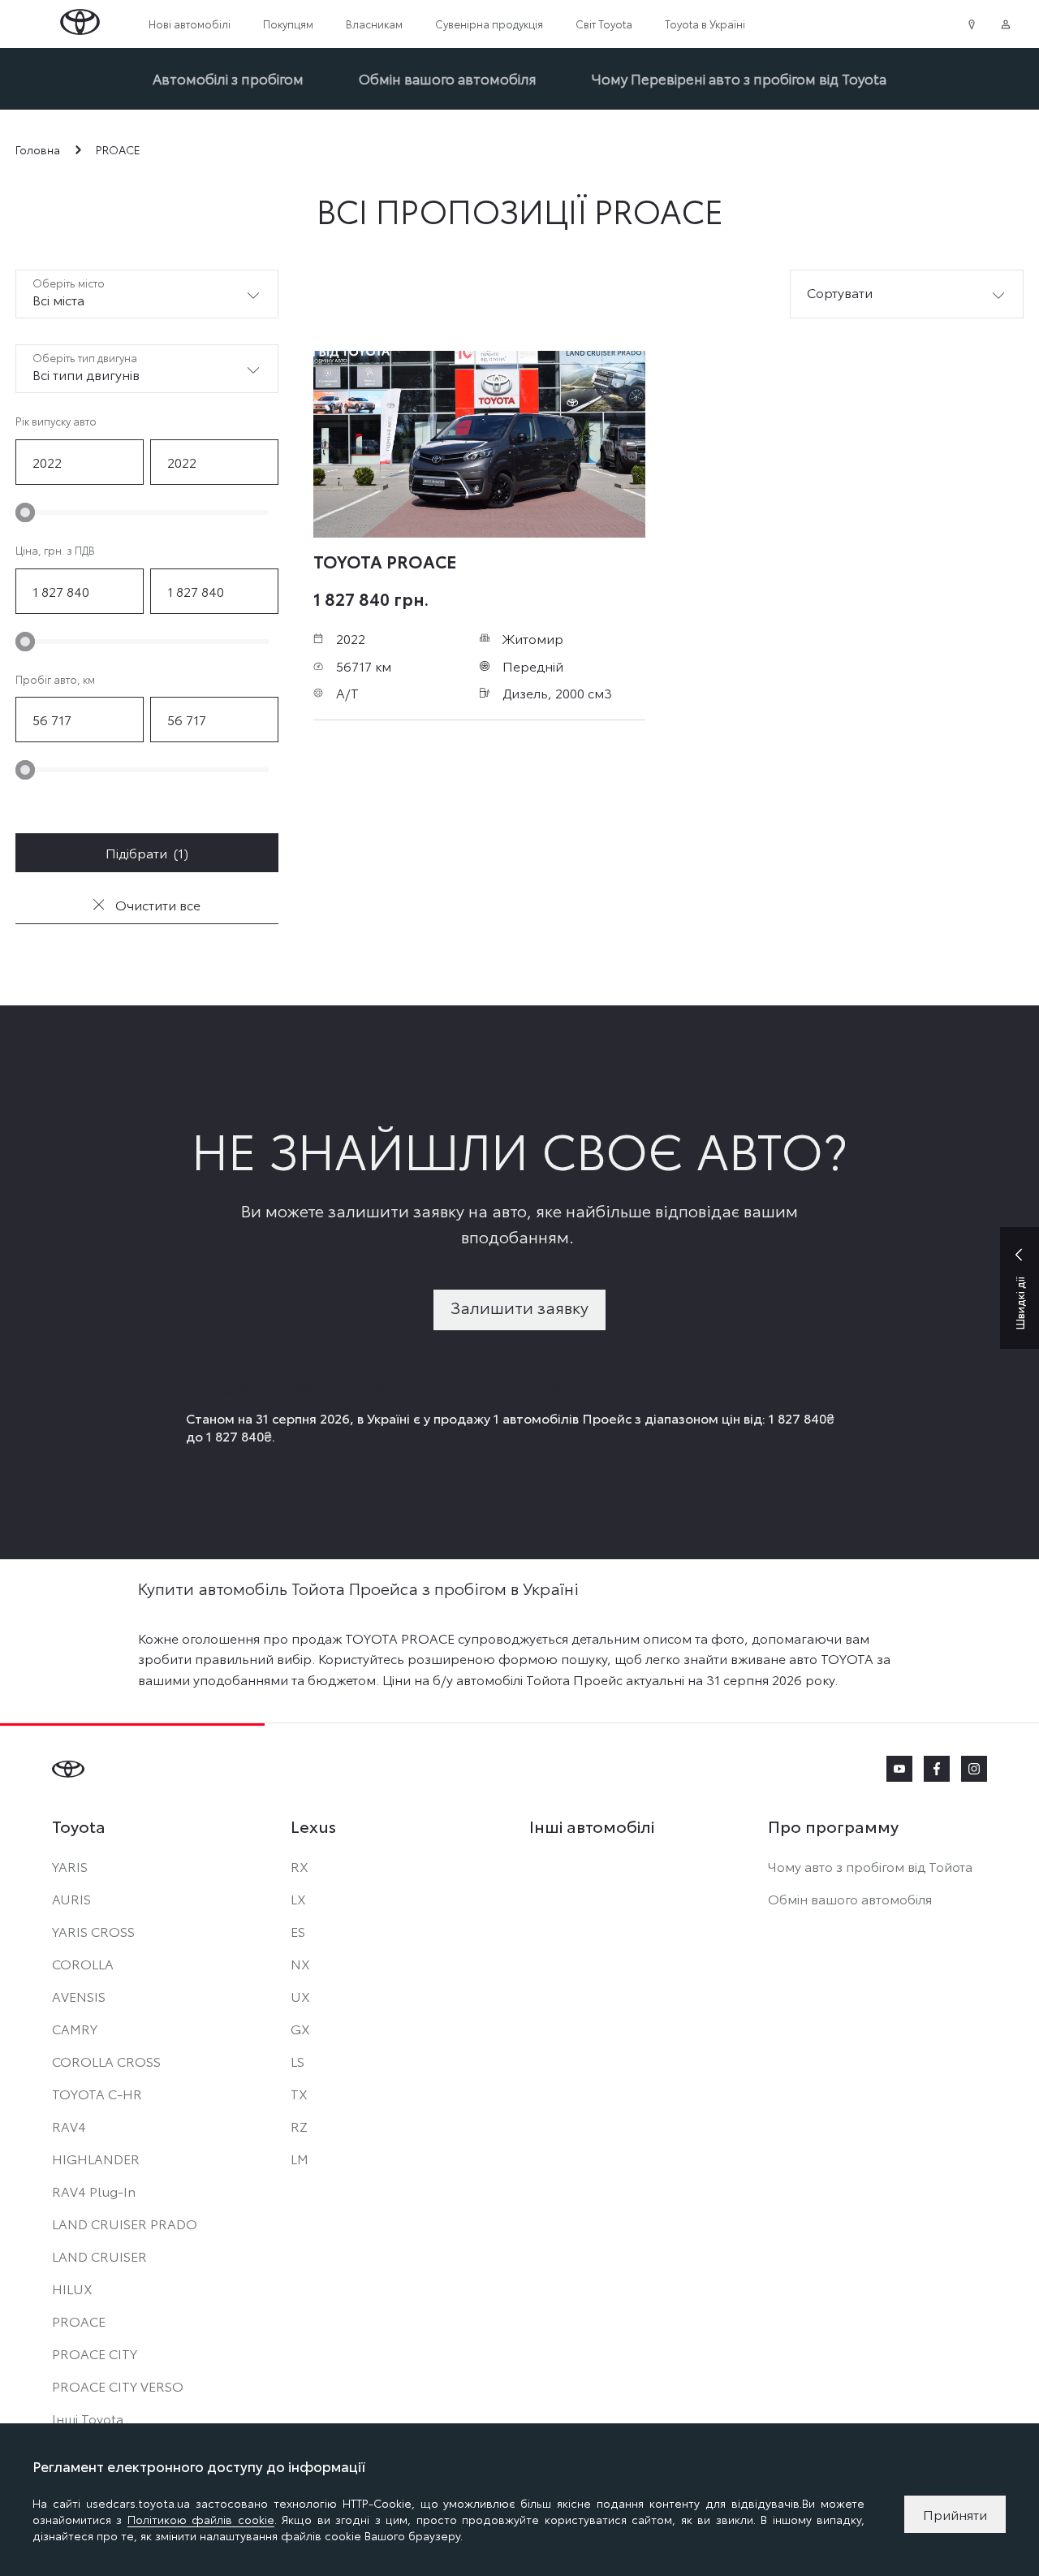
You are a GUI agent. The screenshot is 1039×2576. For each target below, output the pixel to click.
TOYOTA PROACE (385, 560)
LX (298, 1898)
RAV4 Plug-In (94, 2191)
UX (300, 1996)
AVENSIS (79, 1996)
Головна (38, 150)
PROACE (79, 2321)
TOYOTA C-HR (97, 2093)
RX (300, 1866)
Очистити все (156, 904)
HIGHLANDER (96, 2158)
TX (299, 2093)
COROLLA (83, 1963)
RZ (299, 2126)
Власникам (374, 24)
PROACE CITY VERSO (118, 2386)
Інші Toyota (88, 2418)
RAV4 (69, 2126)
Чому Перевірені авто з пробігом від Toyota (739, 78)
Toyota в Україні (705, 24)
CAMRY (75, 2028)
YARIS (70, 1866)
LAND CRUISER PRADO (125, 2223)
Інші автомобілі (592, 1826)
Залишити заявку (519, 1307)
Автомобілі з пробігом (228, 78)
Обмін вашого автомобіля (448, 78)
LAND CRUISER (99, 2256)
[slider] (25, 512)
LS (297, 2061)
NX (300, 1963)
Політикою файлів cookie (201, 2519)
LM (300, 2158)
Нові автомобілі (190, 24)
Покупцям (288, 24)
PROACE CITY (95, 2353)
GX (300, 2028)
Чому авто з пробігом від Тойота (870, 1866)
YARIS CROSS (93, 1931)
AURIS (71, 1898)
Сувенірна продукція (489, 24)
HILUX (72, 2288)
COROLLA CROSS (106, 2061)
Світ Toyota (604, 24)
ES (298, 1931)
